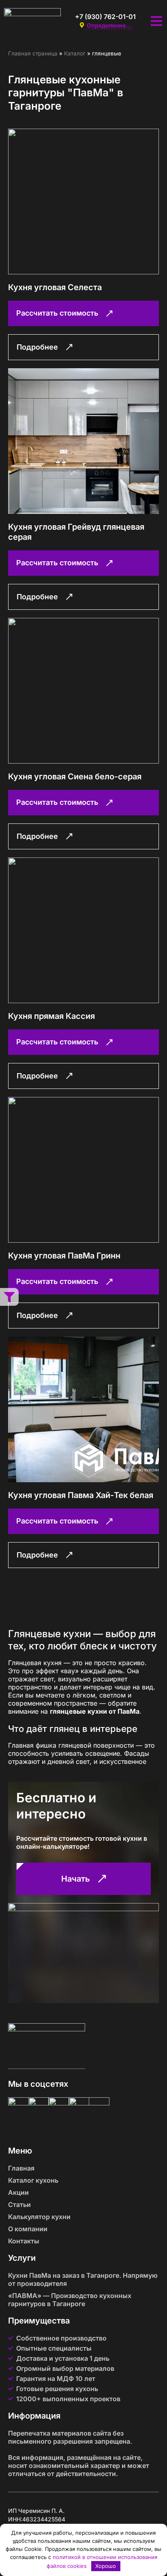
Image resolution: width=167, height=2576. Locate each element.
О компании (28, 2229)
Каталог (75, 53)
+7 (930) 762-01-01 (105, 17)
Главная (21, 2168)
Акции (18, 2192)
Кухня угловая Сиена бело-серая (75, 777)
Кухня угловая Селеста (55, 287)
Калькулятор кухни (39, 2217)
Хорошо (106, 2566)
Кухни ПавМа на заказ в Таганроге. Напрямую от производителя (83, 2279)
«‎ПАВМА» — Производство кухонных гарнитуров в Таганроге (70, 2300)
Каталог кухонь (33, 2180)
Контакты (24, 2241)
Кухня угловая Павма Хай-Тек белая (81, 1495)
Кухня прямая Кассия (51, 1016)
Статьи (19, 2205)
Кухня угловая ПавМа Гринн (64, 1256)
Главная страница (33, 53)
